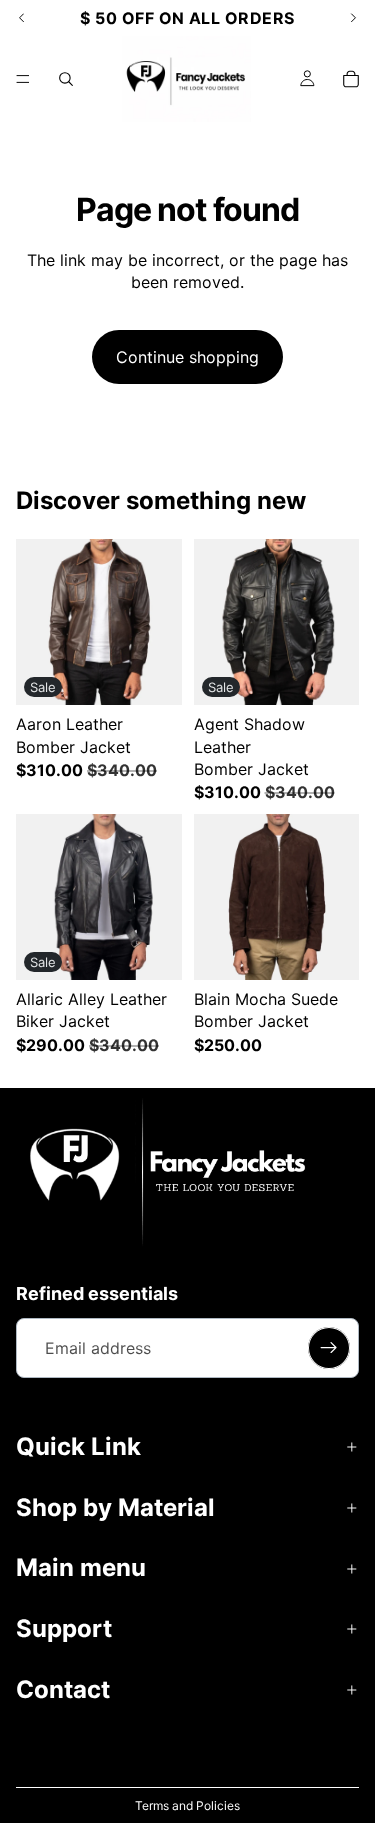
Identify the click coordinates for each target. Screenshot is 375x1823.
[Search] (66, 79)
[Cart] (351, 79)
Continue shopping (187, 357)
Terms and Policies (187, 1805)
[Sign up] (329, 1348)
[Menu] (23, 79)
